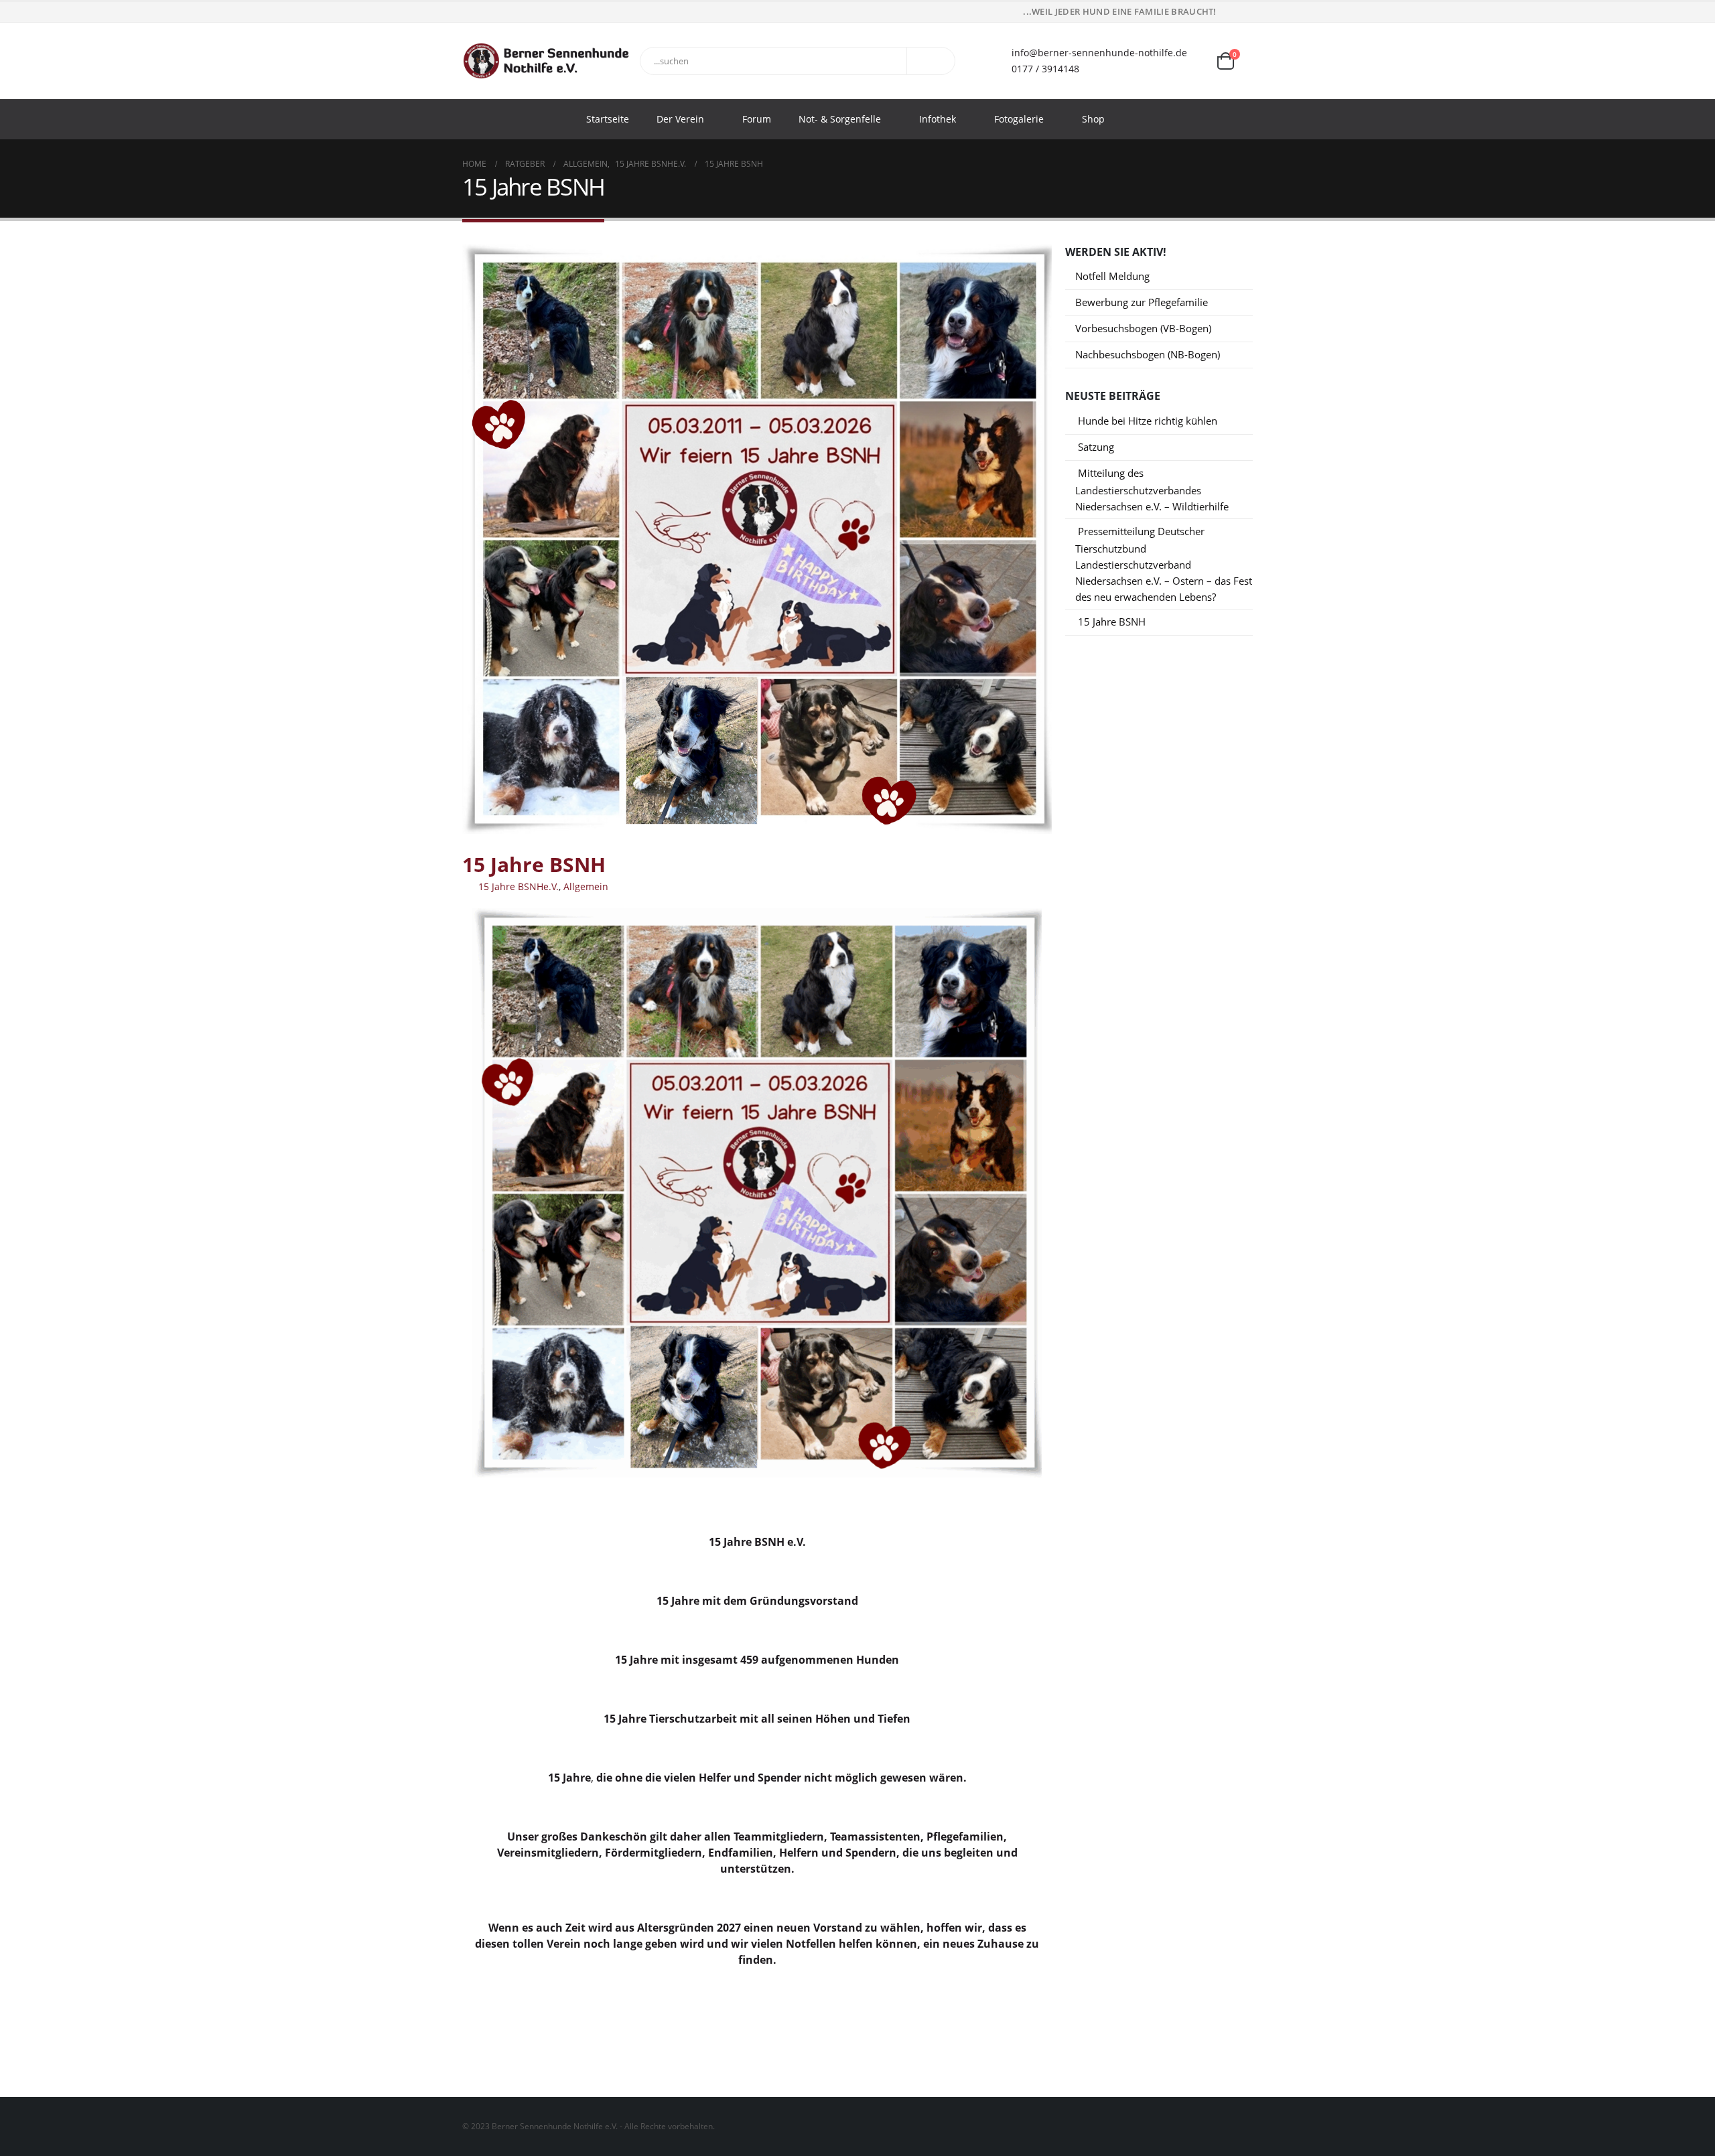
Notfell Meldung (1112, 276)
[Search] (934, 61)
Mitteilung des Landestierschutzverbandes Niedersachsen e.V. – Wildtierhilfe (1152, 490)
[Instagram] (1244, 12)
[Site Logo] (546, 61)
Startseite (608, 119)
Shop (1093, 119)
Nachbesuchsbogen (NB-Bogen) (1148, 354)
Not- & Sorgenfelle (840, 119)
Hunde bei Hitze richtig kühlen (1148, 421)
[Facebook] (1225, 12)
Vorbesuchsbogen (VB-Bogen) (1143, 328)
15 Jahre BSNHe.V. (519, 886)
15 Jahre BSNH (1112, 622)
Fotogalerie (1019, 119)
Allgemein (586, 886)
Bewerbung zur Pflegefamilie (1142, 302)
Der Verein (680, 119)
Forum (757, 119)
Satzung (1096, 447)
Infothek (938, 119)
